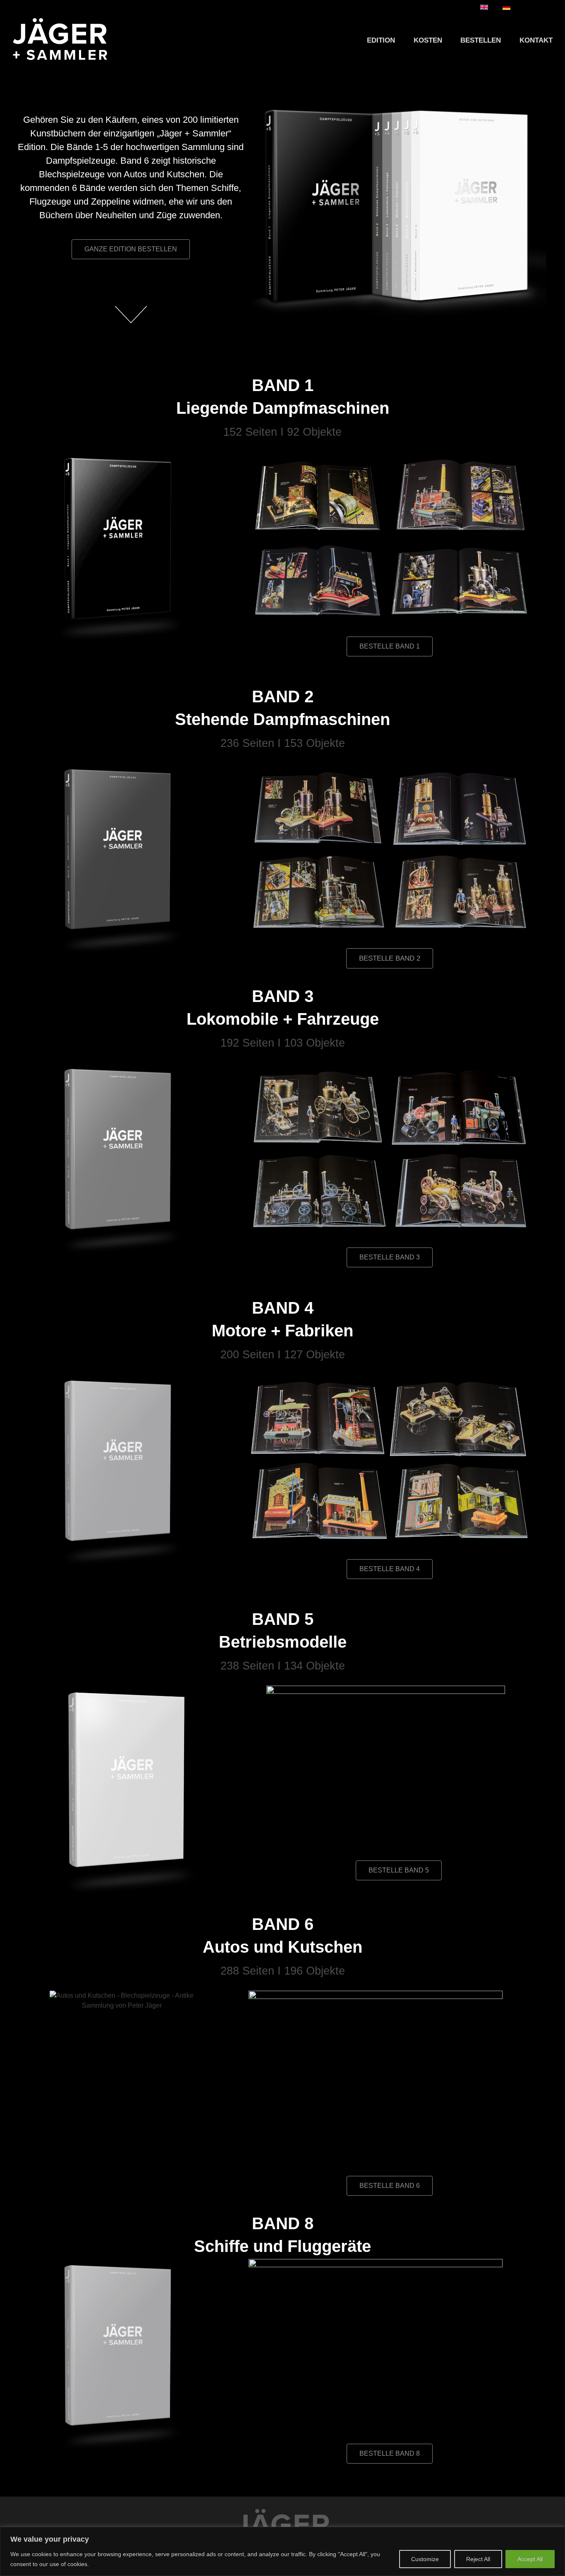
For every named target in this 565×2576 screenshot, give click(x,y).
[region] (282, 2551)
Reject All (478, 2559)
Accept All (530, 2559)
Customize (425, 2559)
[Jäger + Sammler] (60, 39)
